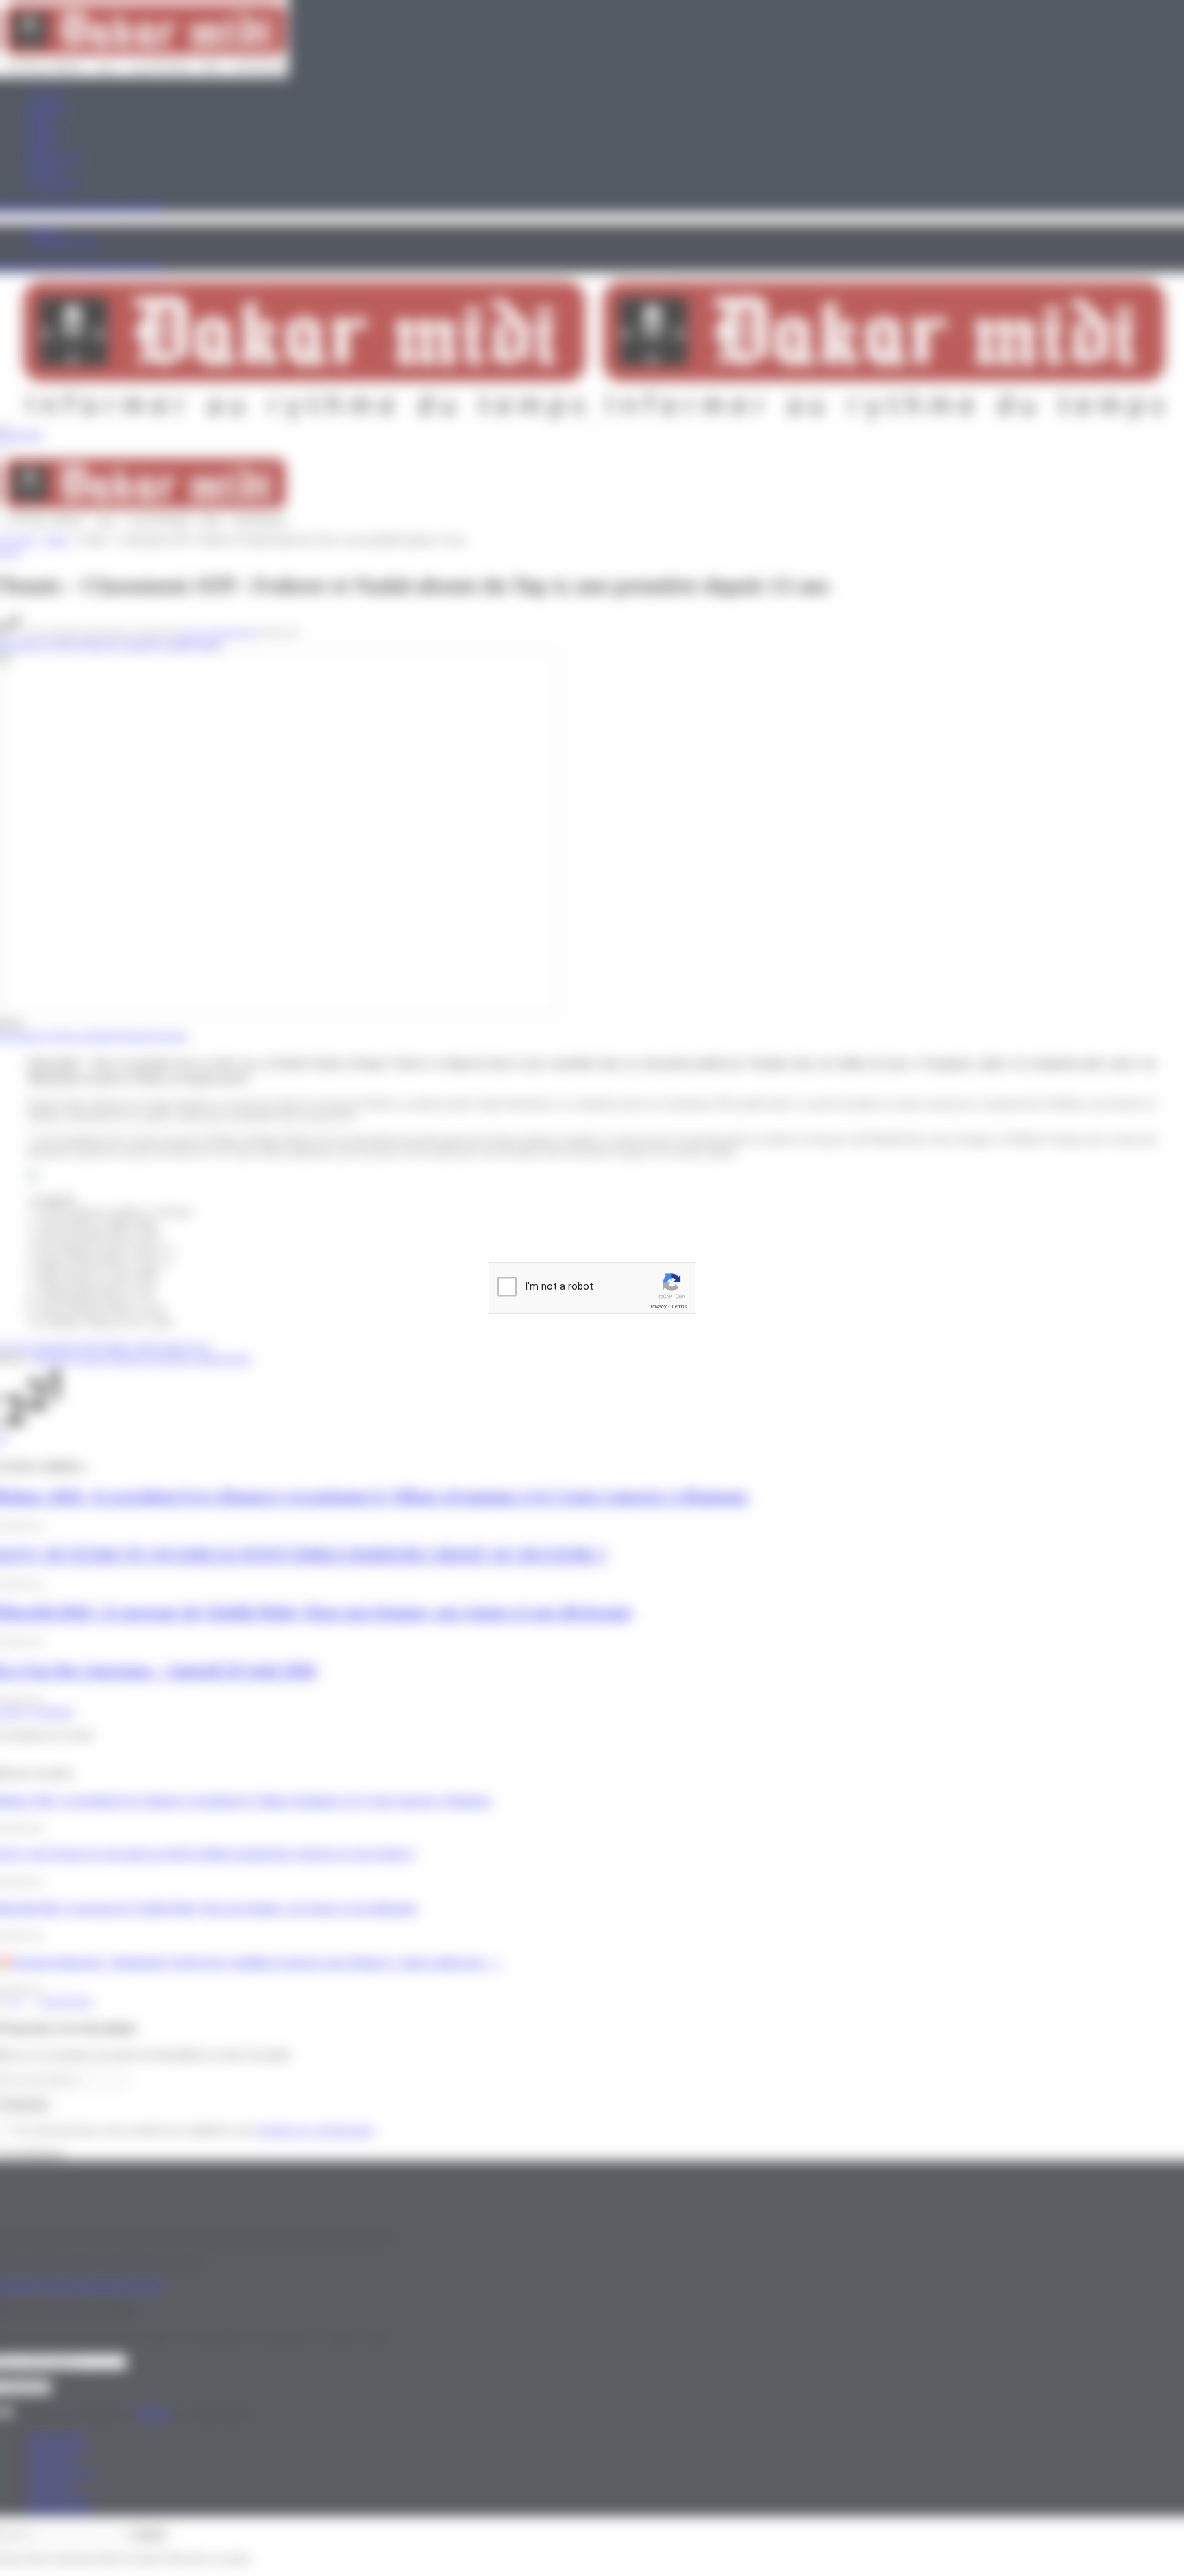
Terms (679, 1307)
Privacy (658, 1307)
